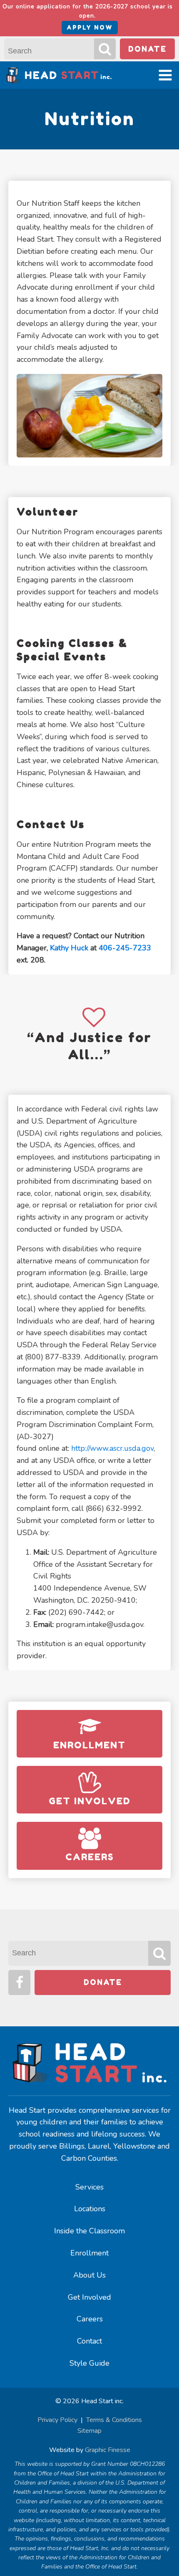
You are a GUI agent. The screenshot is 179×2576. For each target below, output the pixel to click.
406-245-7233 (125, 948)
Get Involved (89, 2297)
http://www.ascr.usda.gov (112, 1448)
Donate (147, 49)
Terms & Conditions (114, 2420)
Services (89, 2187)
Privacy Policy (57, 2420)
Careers (90, 2319)
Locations (90, 2209)
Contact (89, 2341)
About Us (89, 2275)
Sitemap (89, 2431)
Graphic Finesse (108, 2450)
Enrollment (89, 2253)
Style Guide (89, 2363)
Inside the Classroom (89, 2231)
